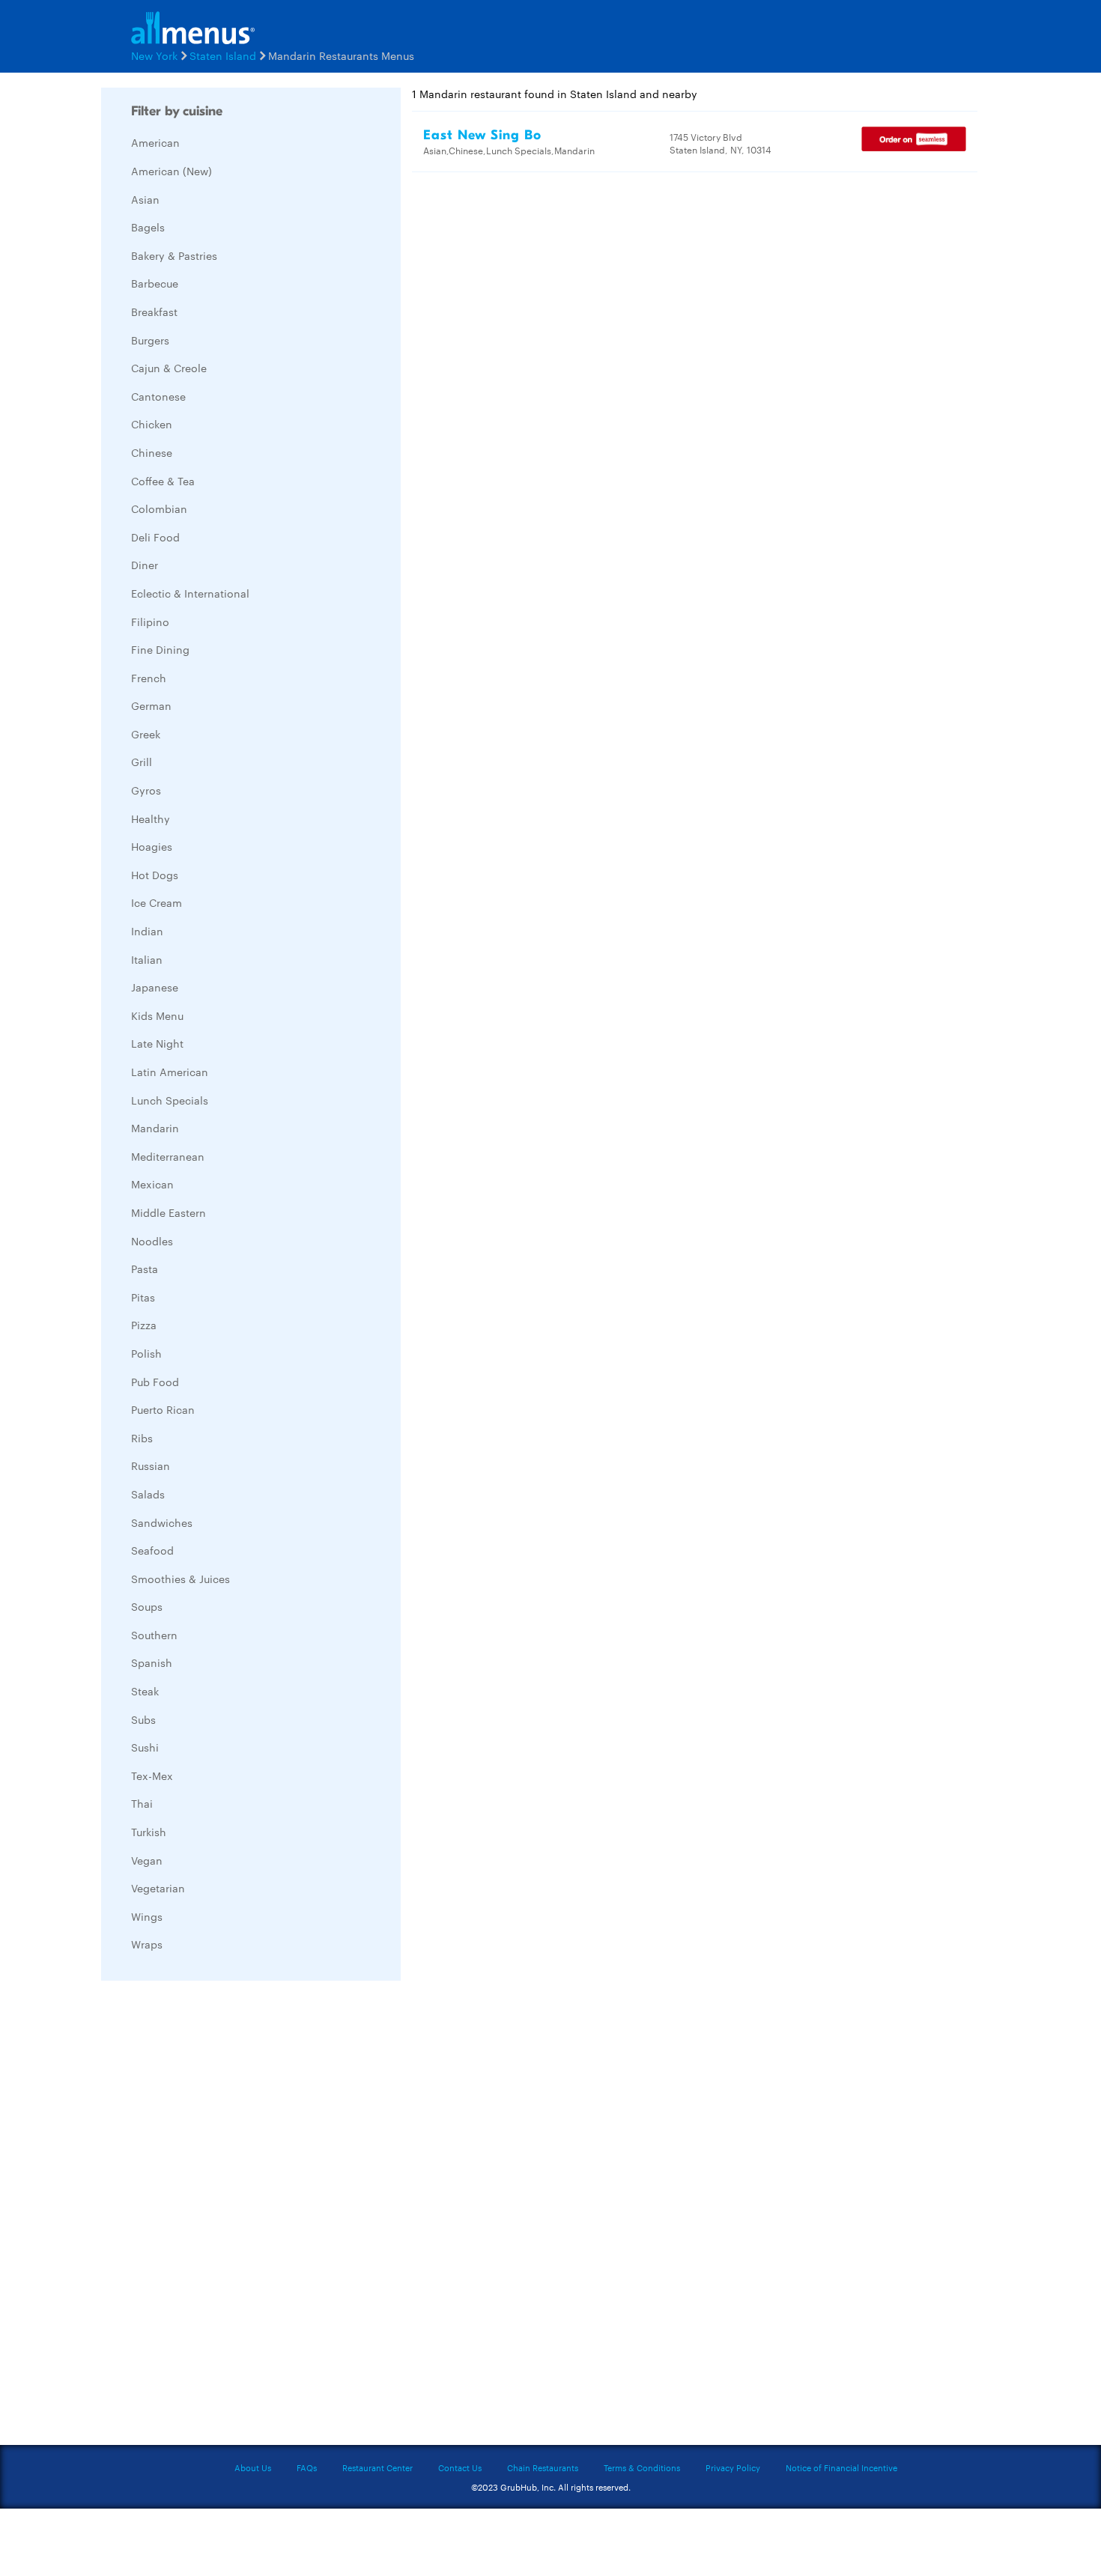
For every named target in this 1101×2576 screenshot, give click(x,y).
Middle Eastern (169, 1212)
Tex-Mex (152, 1775)
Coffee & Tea (163, 481)
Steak (145, 1691)
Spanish (152, 1662)
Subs (143, 1719)
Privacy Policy (733, 2467)
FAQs (307, 2467)
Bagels (148, 227)
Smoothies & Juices (181, 1579)
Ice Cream (157, 902)
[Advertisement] (213, 2217)
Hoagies (152, 846)
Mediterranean (168, 1156)
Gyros (146, 790)
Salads (148, 1494)
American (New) (172, 171)
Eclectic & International (190, 593)
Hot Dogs (155, 875)
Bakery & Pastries (174, 255)
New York (154, 55)
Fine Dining (160, 649)
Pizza (144, 1325)
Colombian (159, 508)
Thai (142, 1803)
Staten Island (223, 55)
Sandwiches (162, 1522)
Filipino (150, 622)
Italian (147, 959)
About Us (253, 2467)
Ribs (142, 1438)
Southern (154, 1635)
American (155, 142)
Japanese (155, 987)
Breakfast (154, 312)
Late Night (157, 1043)
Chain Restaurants (543, 2467)
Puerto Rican (163, 1409)
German (151, 705)
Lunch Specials (170, 1100)
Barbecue (155, 283)
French (149, 678)
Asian (145, 199)
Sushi (145, 1747)
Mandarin (155, 1128)
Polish (146, 1353)
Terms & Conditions (642, 2467)
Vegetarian (158, 1888)
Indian (147, 931)
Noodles (152, 1241)
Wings (147, 1916)
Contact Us (460, 2467)
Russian (151, 1465)
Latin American (170, 1072)
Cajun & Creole (169, 368)
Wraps (147, 1944)
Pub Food (155, 1382)
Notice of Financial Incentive (841, 2467)
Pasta (145, 1269)
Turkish (149, 1832)
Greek (146, 734)
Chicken (152, 424)
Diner (145, 565)
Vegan (147, 1860)
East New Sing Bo (482, 135)
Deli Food (155, 537)
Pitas (143, 1297)
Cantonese (158, 396)
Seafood (152, 1550)
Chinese (152, 452)
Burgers (150, 340)
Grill (142, 762)
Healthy (151, 818)
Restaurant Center (377, 2467)
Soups (147, 1606)
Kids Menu (157, 1015)
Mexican (152, 1184)
